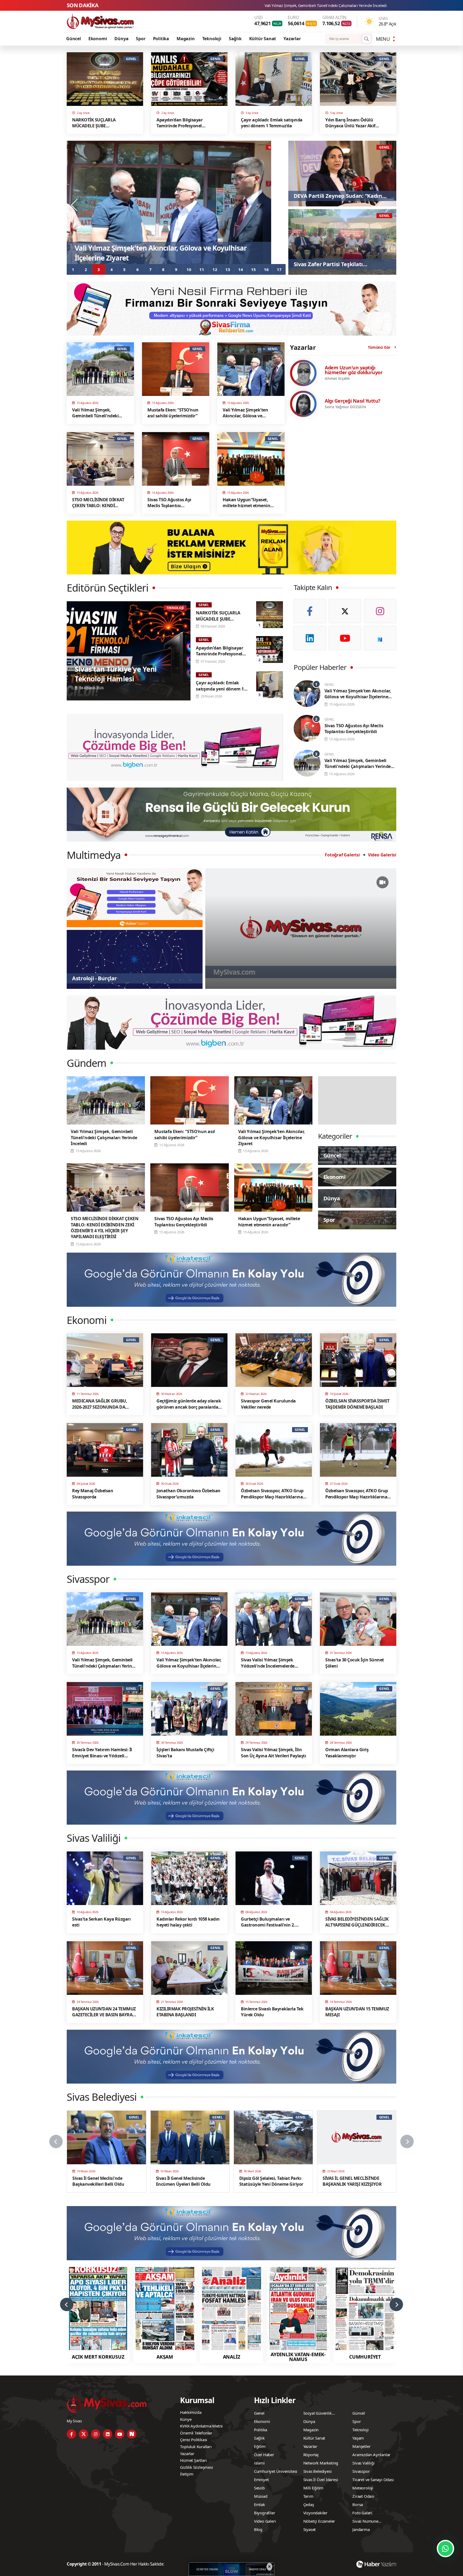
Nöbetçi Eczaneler (319, 2521)
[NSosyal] (380, 638)
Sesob (259, 2488)
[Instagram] (380, 611)
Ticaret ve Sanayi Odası (373, 2480)
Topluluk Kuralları (196, 2447)
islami (259, 2463)
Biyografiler (265, 2513)
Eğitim (260, 2446)
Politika (161, 39)
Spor (141, 39)
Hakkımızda (191, 2412)
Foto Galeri (362, 2513)
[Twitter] (345, 611)
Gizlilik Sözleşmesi (196, 2467)
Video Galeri (265, 2521)
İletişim (187, 2474)
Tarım (308, 2496)
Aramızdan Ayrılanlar (371, 2455)
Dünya (121, 39)
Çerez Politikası (194, 2440)
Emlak (259, 2504)
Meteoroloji (363, 2488)
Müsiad (261, 2496)
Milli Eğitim (313, 2488)
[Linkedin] (310, 638)
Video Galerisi (382, 855)
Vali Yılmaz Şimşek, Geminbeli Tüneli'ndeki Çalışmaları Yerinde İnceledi (296, 5)
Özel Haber (264, 2455)
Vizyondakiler (315, 2513)
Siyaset (310, 2529)
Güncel (74, 39)
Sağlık (235, 39)
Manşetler (361, 2446)
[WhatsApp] (445, 2549)
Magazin (186, 39)
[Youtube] (345, 638)
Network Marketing (321, 2463)
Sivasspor (361, 2471)
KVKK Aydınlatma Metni (201, 2426)
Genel (259, 2413)
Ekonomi (98, 39)
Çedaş (309, 2504)
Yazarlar (292, 39)
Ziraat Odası (363, 2496)
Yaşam (358, 2438)
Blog (258, 2529)
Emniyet (261, 2480)
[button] (73, 269)
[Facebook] (310, 611)
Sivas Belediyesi (318, 2471)
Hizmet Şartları (193, 2460)
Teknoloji (212, 39)
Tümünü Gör (379, 347)
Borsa (358, 2504)
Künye (186, 2419)
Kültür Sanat (263, 39)
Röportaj (311, 2455)
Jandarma (361, 2529)
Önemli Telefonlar (196, 2433)
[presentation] (75, 205)
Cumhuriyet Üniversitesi (276, 2471)
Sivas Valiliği (363, 2463)
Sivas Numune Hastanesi (365, 2522)
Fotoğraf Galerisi (342, 855)
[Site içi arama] (367, 39)
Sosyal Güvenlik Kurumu (318, 2414)
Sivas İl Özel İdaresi (321, 2480)
